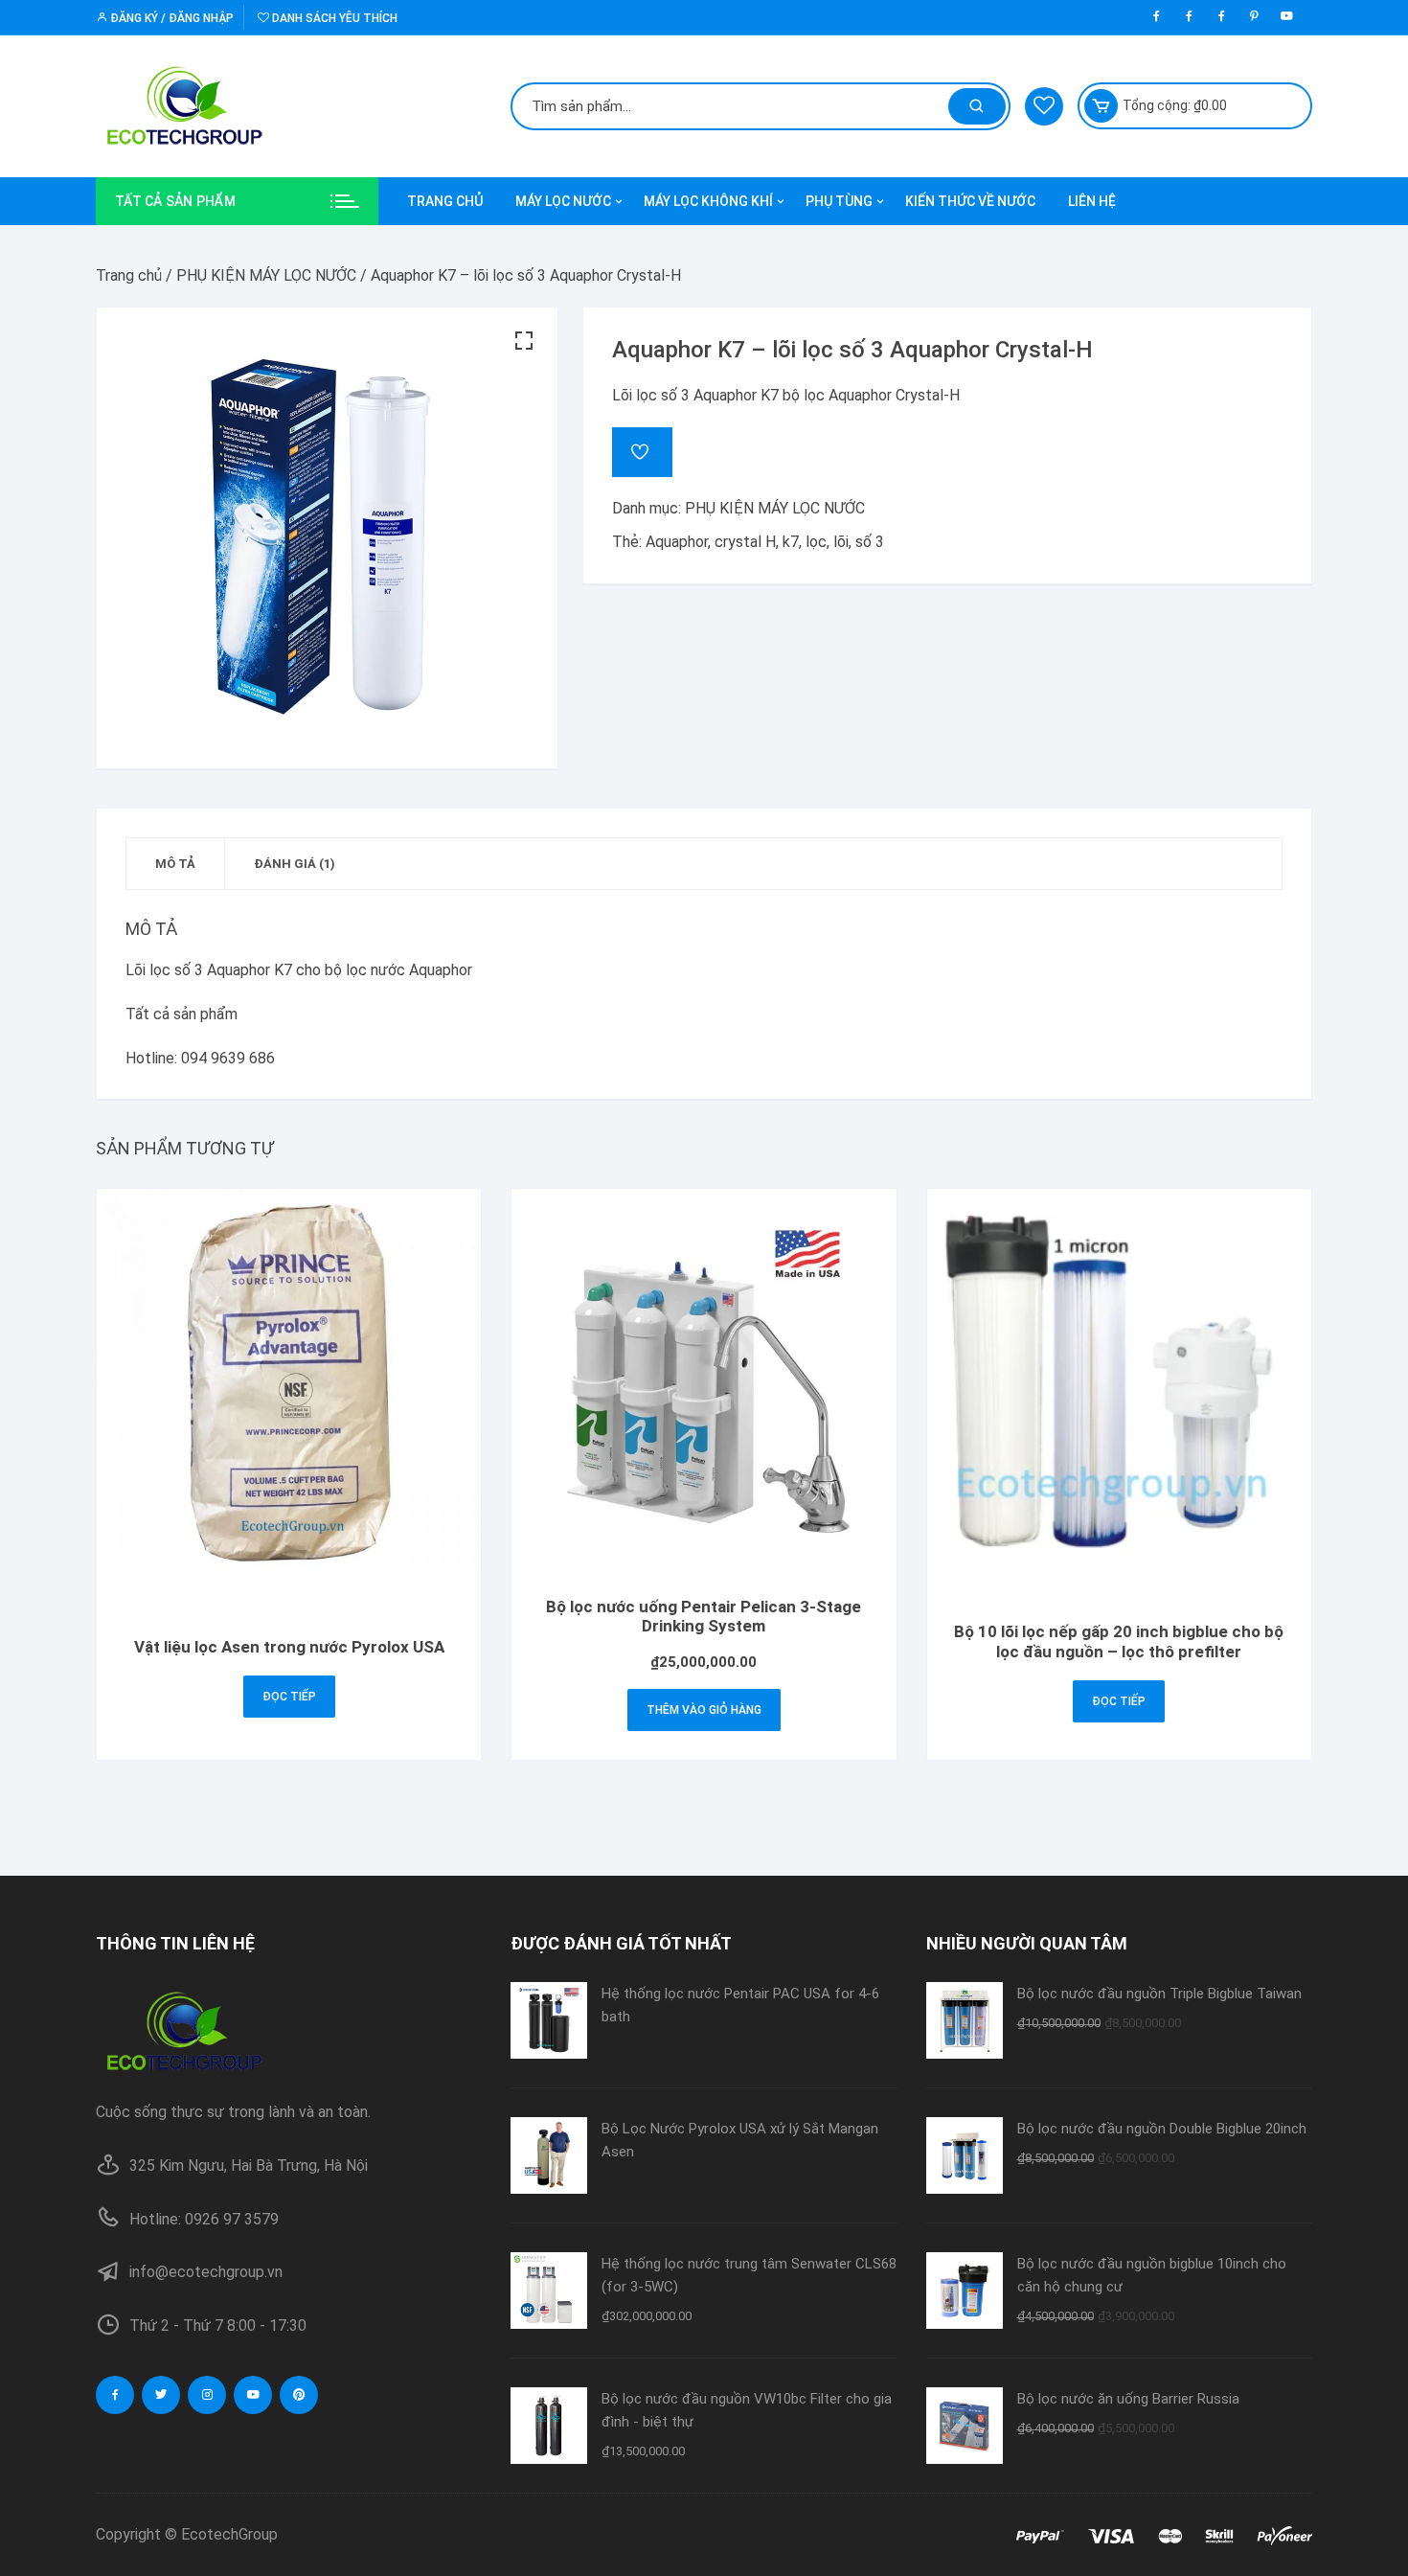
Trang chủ (129, 275)
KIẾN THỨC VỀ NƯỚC (970, 201)
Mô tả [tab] (175, 864)
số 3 (870, 542)
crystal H (745, 542)
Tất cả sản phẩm (182, 1014)
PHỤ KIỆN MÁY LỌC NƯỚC (266, 275)
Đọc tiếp (289, 1697)
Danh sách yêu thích (333, 18)
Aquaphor (677, 542)
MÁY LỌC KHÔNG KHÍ (708, 201)
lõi (841, 542)
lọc (816, 542)
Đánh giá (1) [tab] (295, 864)
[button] (524, 341)
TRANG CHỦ (445, 201)
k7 (791, 542)
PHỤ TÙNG (839, 201)
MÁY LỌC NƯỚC (563, 201)
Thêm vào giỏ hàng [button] (704, 1710)
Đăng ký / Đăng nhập (170, 18)
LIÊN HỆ (1092, 201)
